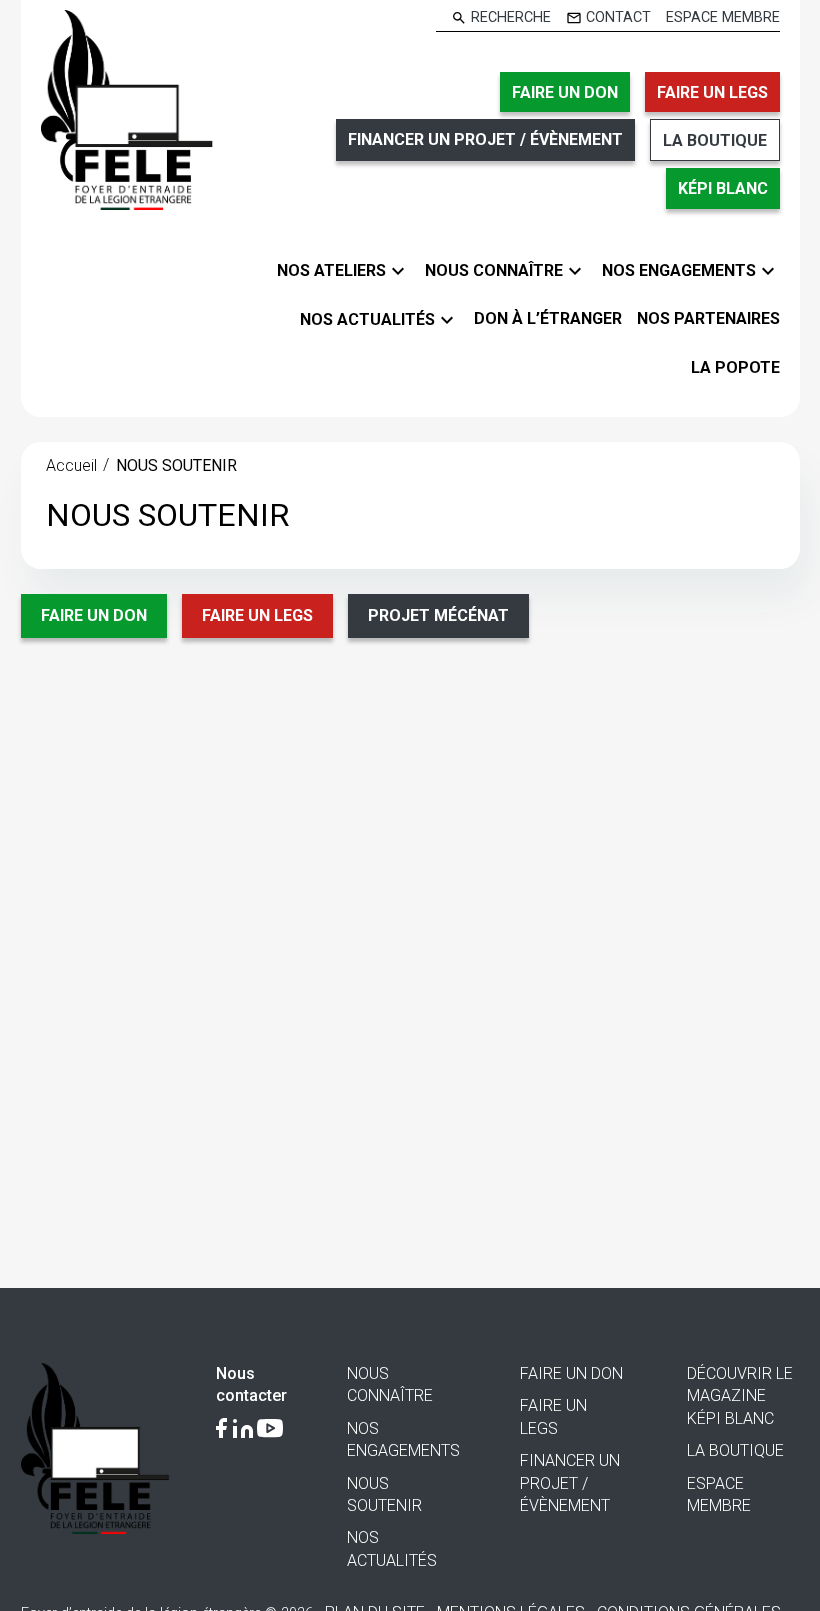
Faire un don (94, 615)
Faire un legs (257, 615)
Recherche (511, 18)
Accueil (71, 465)
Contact (618, 18)
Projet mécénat (438, 615)
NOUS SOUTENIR (176, 465)
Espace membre (723, 18)
